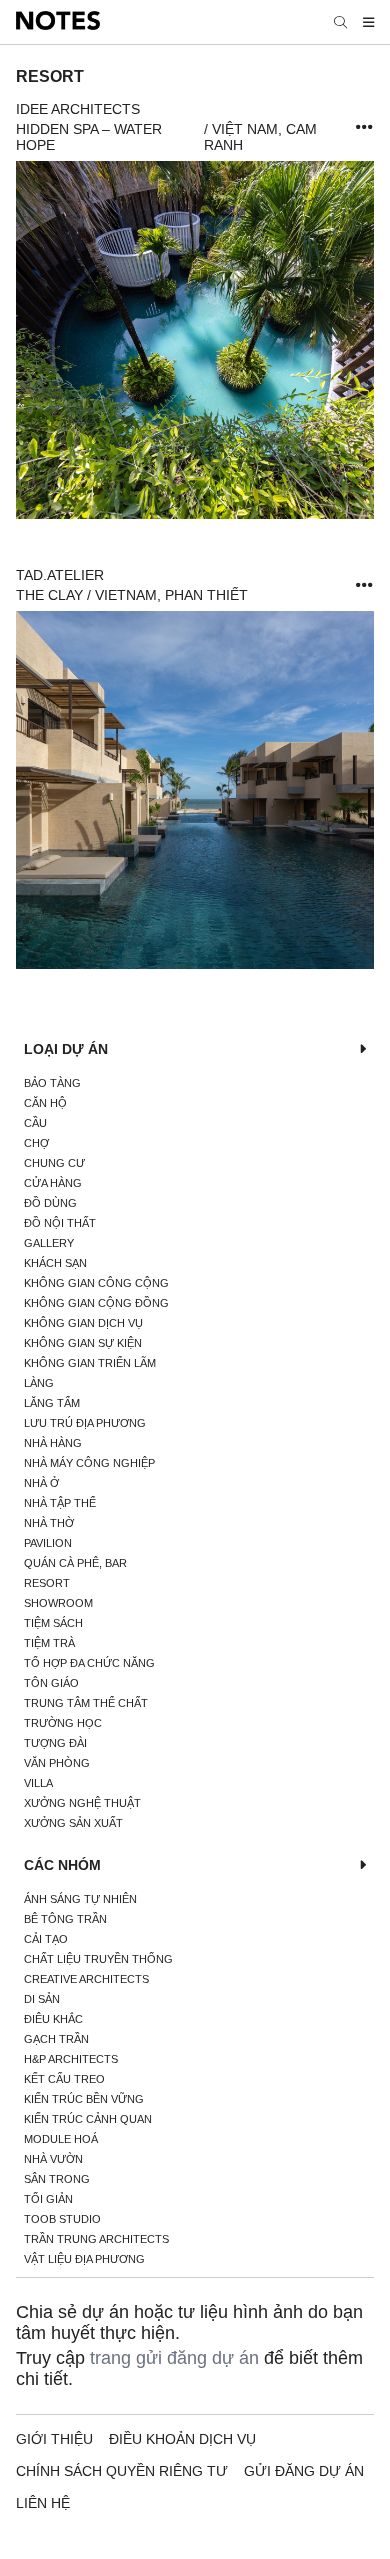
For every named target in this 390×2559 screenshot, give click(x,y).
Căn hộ (45, 1103)
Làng (39, 1383)
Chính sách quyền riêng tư (122, 2471)
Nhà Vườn (53, 2159)
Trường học (63, 1723)
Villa (38, 1783)
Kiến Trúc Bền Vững (84, 2099)
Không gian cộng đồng (96, 1303)
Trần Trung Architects (96, 2239)
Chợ (36, 1143)
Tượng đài (55, 1743)
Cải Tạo (46, 1939)
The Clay (49, 595)
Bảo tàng (52, 1083)
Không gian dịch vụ (83, 1323)
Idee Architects (78, 109)
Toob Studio (62, 2219)
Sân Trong (57, 2179)
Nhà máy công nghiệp (89, 1463)
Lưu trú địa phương (85, 1423)
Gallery (49, 1243)
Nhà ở (41, 1483)
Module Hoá (61, 2139)
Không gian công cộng (96, 1283)
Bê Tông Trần (65, 1919)
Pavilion (48, 1543)
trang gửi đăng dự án (174, 2358)
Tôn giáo (51, 1683)
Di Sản (42, 1999)
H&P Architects (71, 2059)
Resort (47, 1583)
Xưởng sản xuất (73, 1823)
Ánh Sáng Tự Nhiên (80, 1899)
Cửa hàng (53, 1183)
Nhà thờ (49, 1523)
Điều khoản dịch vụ (182, 2439)
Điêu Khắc (53, 2019)
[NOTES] (58, 22)
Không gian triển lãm (90, 1363)
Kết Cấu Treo (64, 2079)
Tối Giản (48, 2199)
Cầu (35, 1123)
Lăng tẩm (52, 1403)
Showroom (58, 1603)
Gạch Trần (56, 2039)
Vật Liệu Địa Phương (84, 2259)
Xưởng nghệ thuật (82, 1803)
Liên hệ (43, 2503)
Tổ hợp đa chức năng (89, 1663)
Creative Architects (86, 1979)
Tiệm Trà (49, 1643)
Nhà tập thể (60, 1503)
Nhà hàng (53, 1443)
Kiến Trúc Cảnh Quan (88, 2119)
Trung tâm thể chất (86, 1703)
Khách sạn (55, 1263)
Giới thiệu (54, 2439)
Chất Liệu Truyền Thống (98, 1959)
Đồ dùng (50, 1203)
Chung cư (54, 1163)
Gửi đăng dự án (304, 2471)
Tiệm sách (53, 1623)
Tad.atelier (60, 575)
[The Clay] (195, 790)
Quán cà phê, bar (75, 1563)
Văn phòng (57, 1763)
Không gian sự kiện (83, 1343)
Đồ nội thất (60, 1223)
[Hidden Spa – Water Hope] (195, 340)
